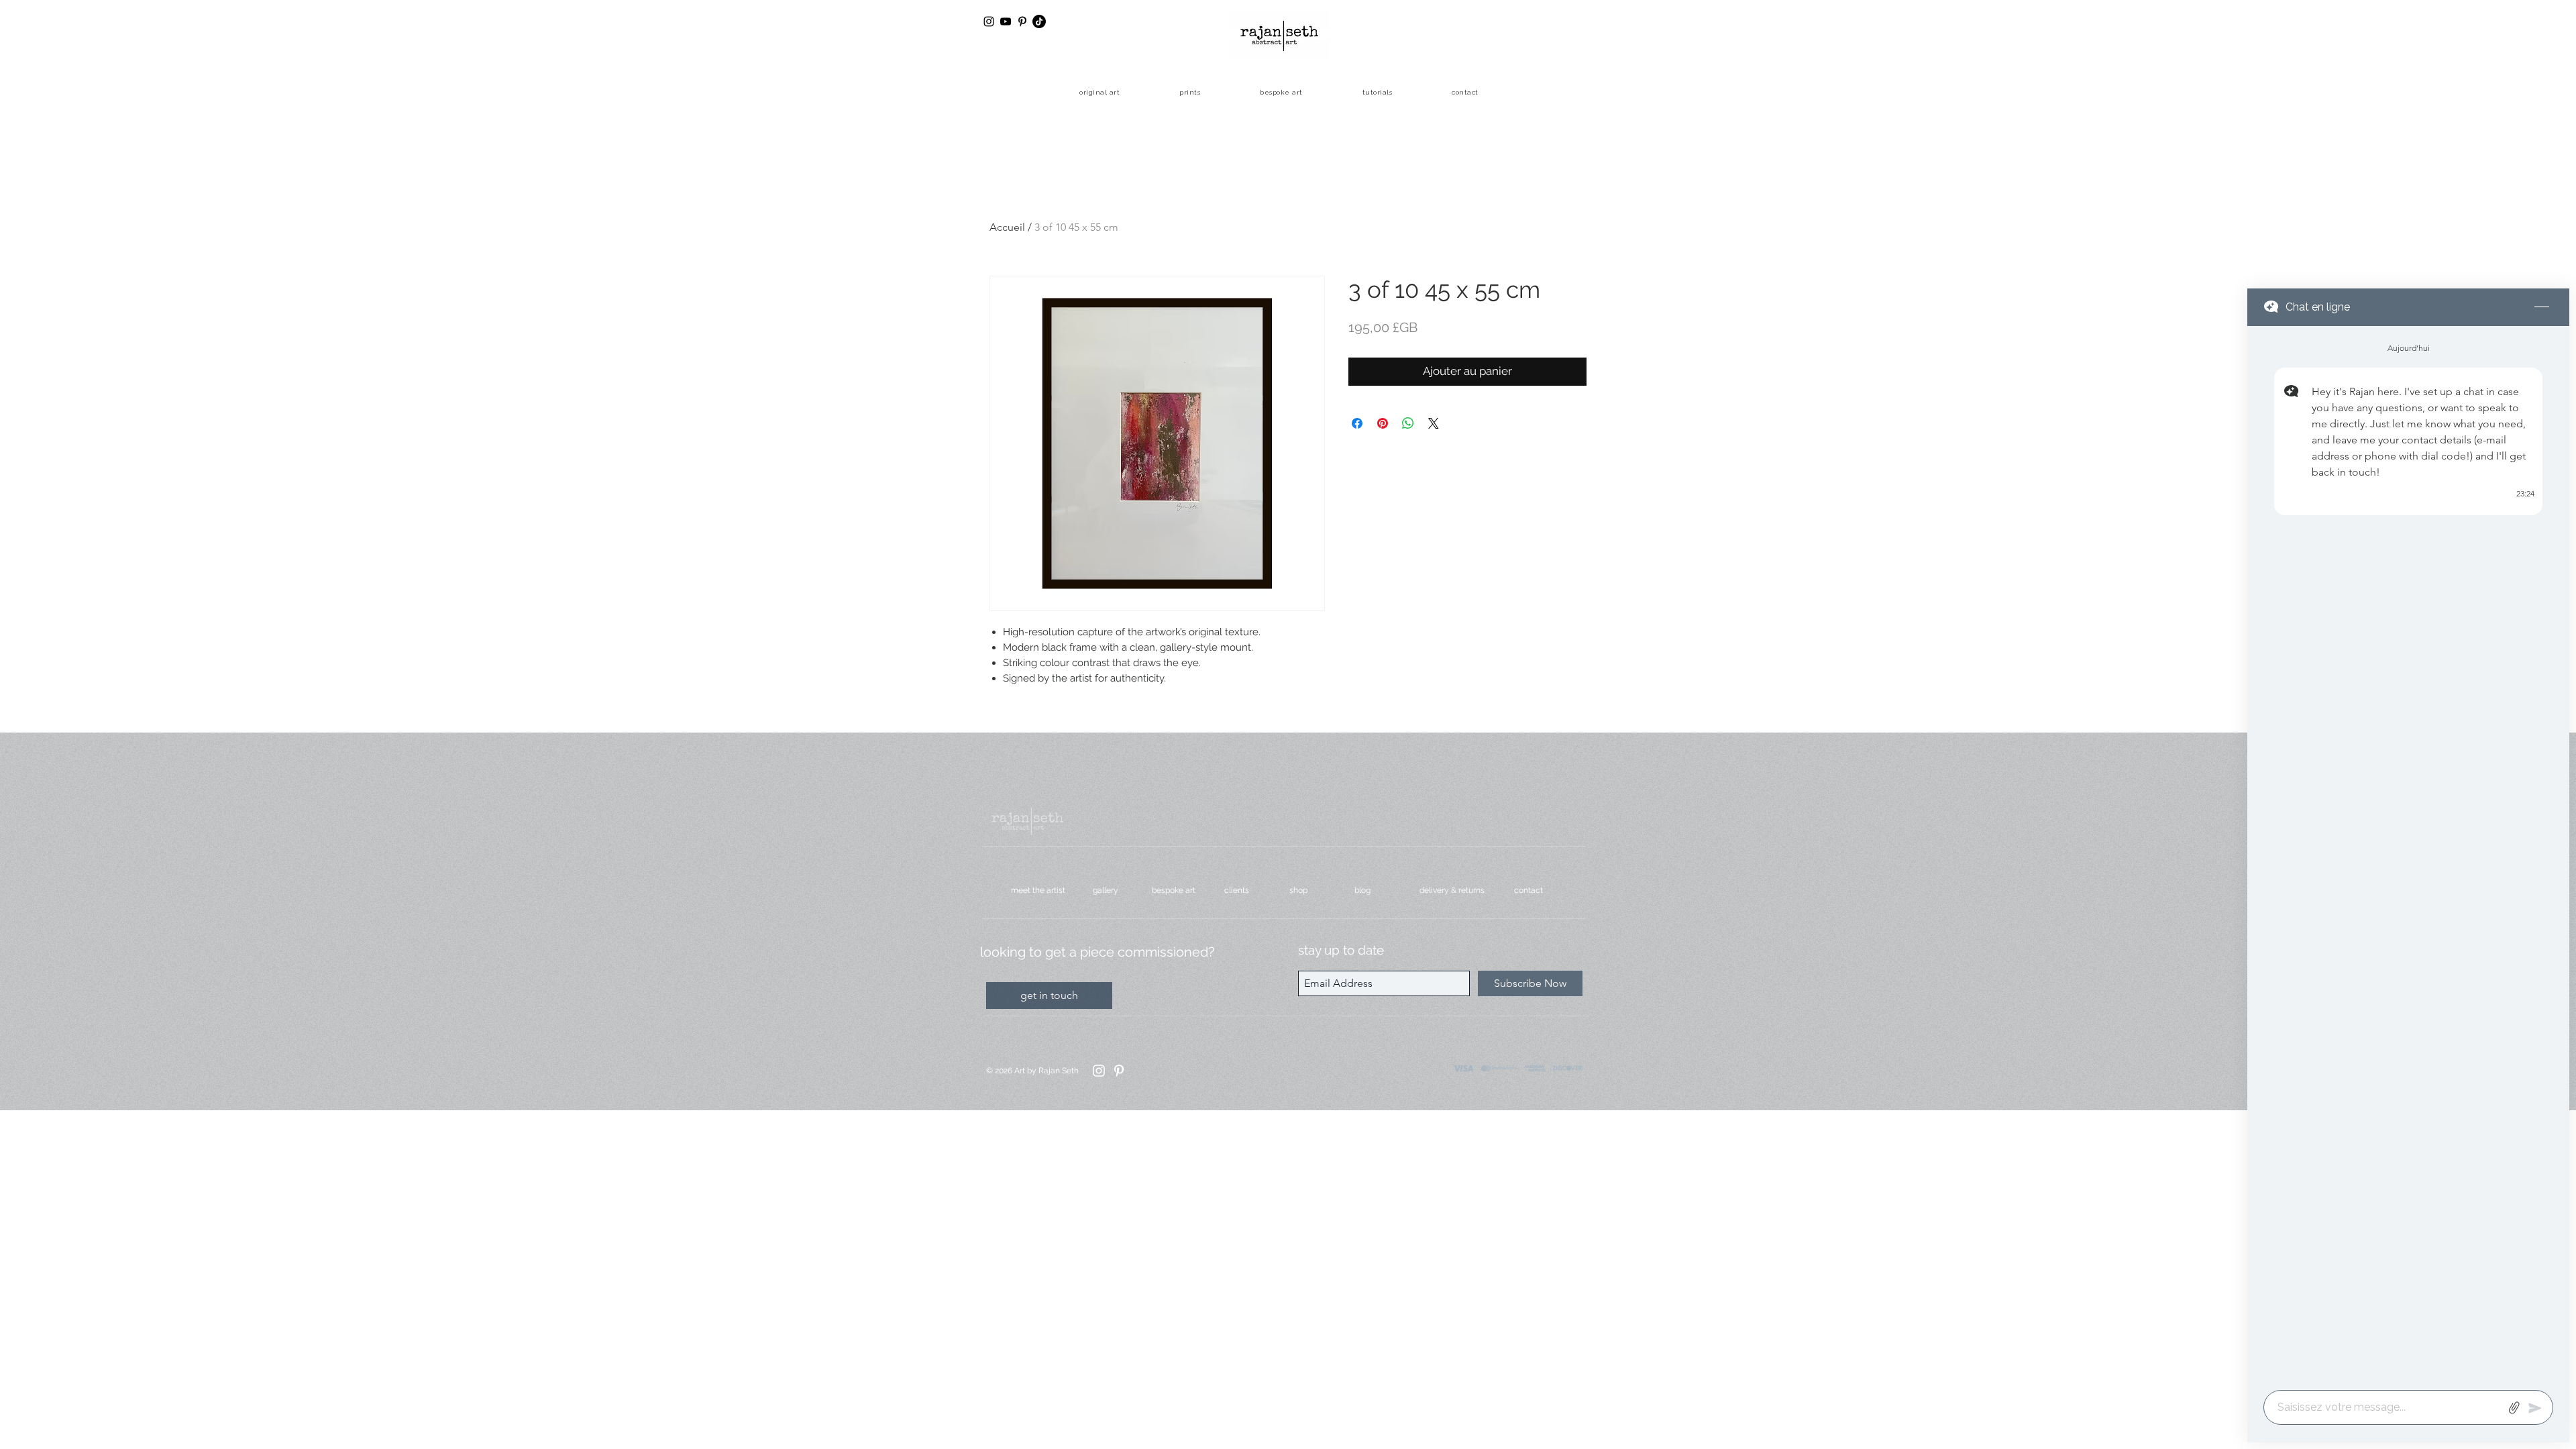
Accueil (1007, 227)
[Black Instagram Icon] (989, 21)
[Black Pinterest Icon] (1022, 21)
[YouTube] (1006, 21)
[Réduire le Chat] (2542, 307)
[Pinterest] (1119, 1071)
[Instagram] (1099, 1071)
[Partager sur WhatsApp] (1408, 423)
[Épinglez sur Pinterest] (1383, 423)
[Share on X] (1434, 423)
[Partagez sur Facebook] (1357, 423)
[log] (2408, 854)
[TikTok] (1039, 21)
